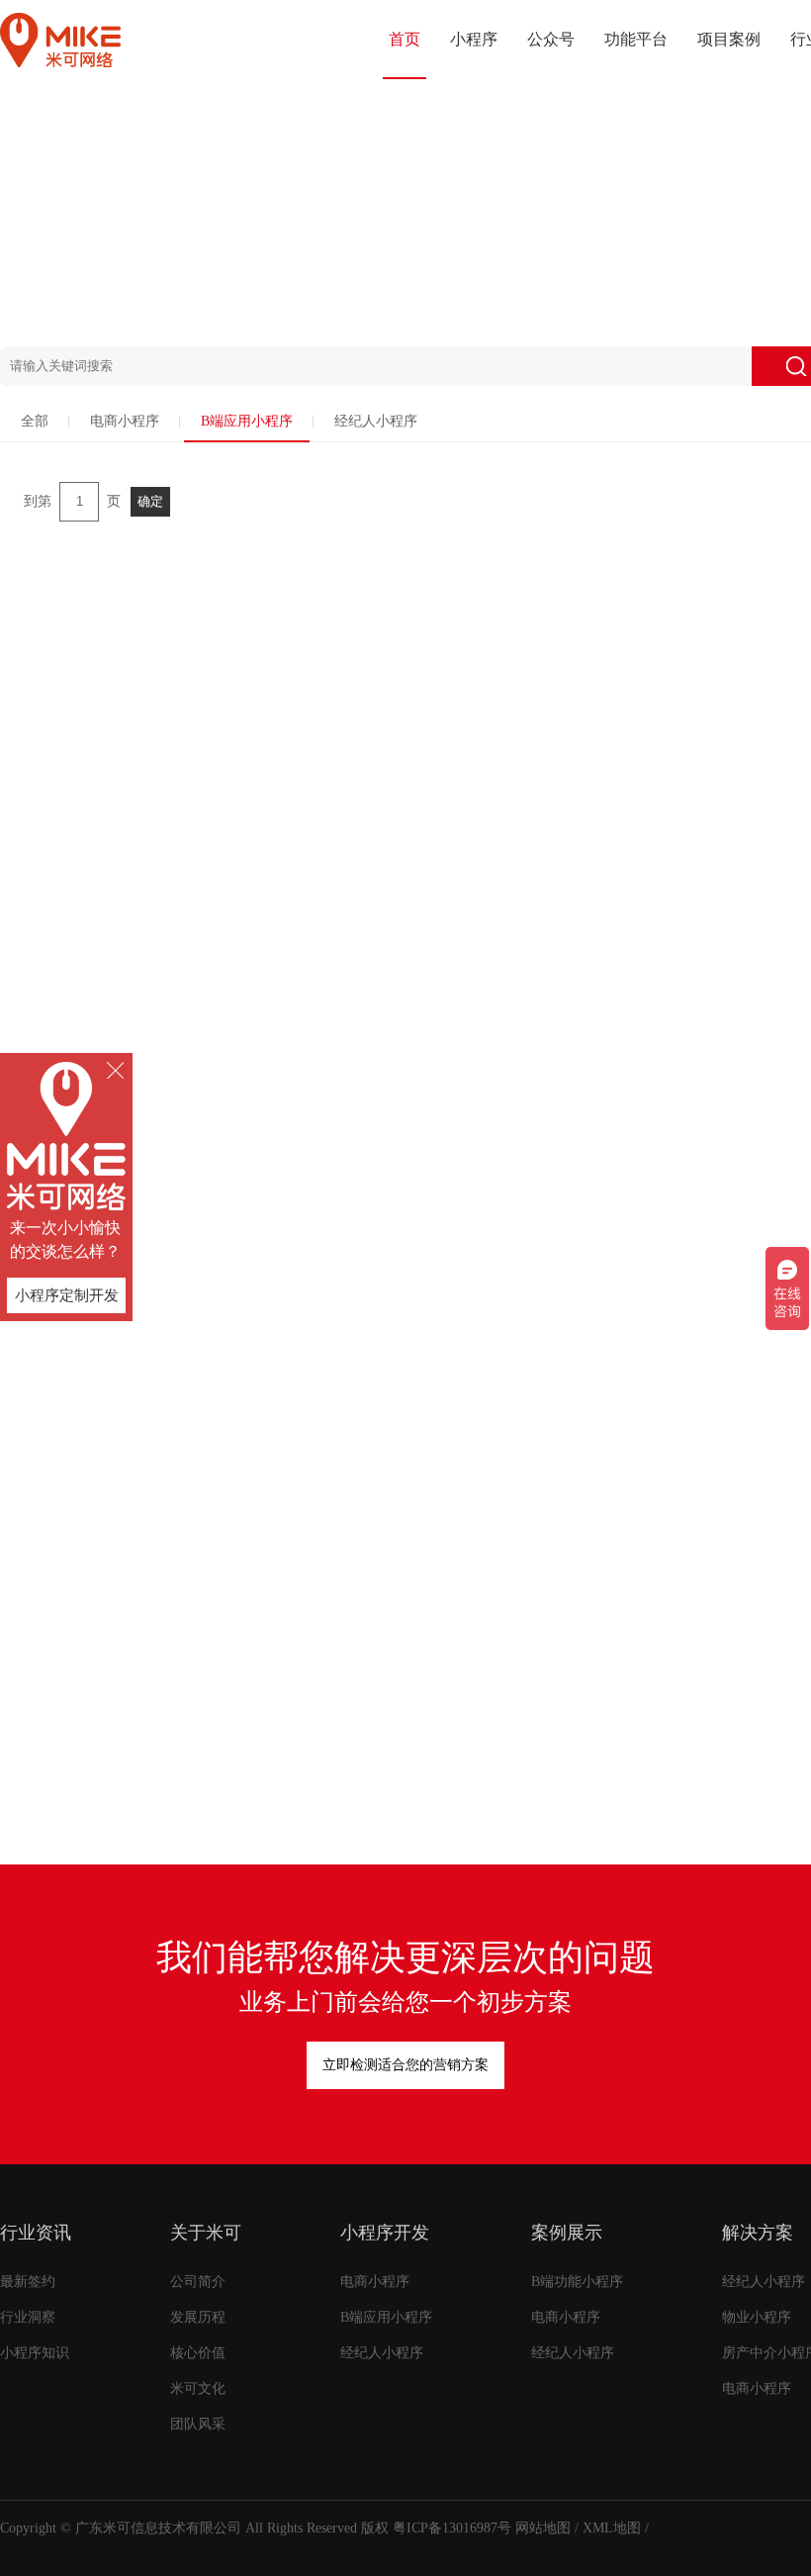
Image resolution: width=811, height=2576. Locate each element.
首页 (405, 39)
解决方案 (758, 2233)
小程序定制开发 (67, 1295)
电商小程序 (125, 421)
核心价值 (198, 2353)
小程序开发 (385, 2233)
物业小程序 (757, 2317)
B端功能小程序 (577, 2282)
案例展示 (567, 2233)
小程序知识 (35, 2353)
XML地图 (612, 2528)
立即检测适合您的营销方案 (405, 2065)
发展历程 (198, 2317)
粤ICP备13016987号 (452, 2528)
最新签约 (28, 2282)
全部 (35, 421)
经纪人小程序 (376, 421)
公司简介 (198, 2282)
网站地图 (543, 2528)
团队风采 (198, 2424)
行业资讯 (36, 2233)
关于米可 (206, 2233)
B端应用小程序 (247, 421)
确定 (150, 501)
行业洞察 (28, 2317)
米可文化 (198, 2388)
